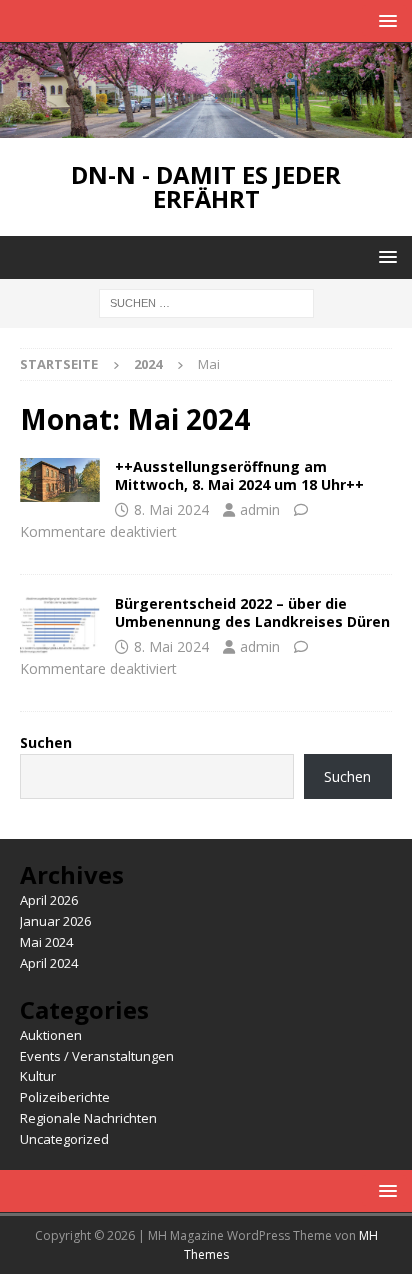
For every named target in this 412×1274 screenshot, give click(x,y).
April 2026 (49, 900)
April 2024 (49, 963)
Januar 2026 (55, 921)
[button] (384, 20)
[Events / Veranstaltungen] (60, 480)
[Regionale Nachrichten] (60, 625)
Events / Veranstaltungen (97, 1056)
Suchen (46, 742)
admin (260, 509)
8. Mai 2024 (171, 509)
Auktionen (51, 1035)
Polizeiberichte (65, 1097)
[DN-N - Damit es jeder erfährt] (206, 126)
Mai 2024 (46, 942)
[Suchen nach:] (206, 302)
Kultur (38, 1076)
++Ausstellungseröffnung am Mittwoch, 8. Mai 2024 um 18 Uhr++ (239, 475)
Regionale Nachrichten (88, 1118)
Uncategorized (64, 1139)
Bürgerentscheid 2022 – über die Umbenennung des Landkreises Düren (252, 612)
